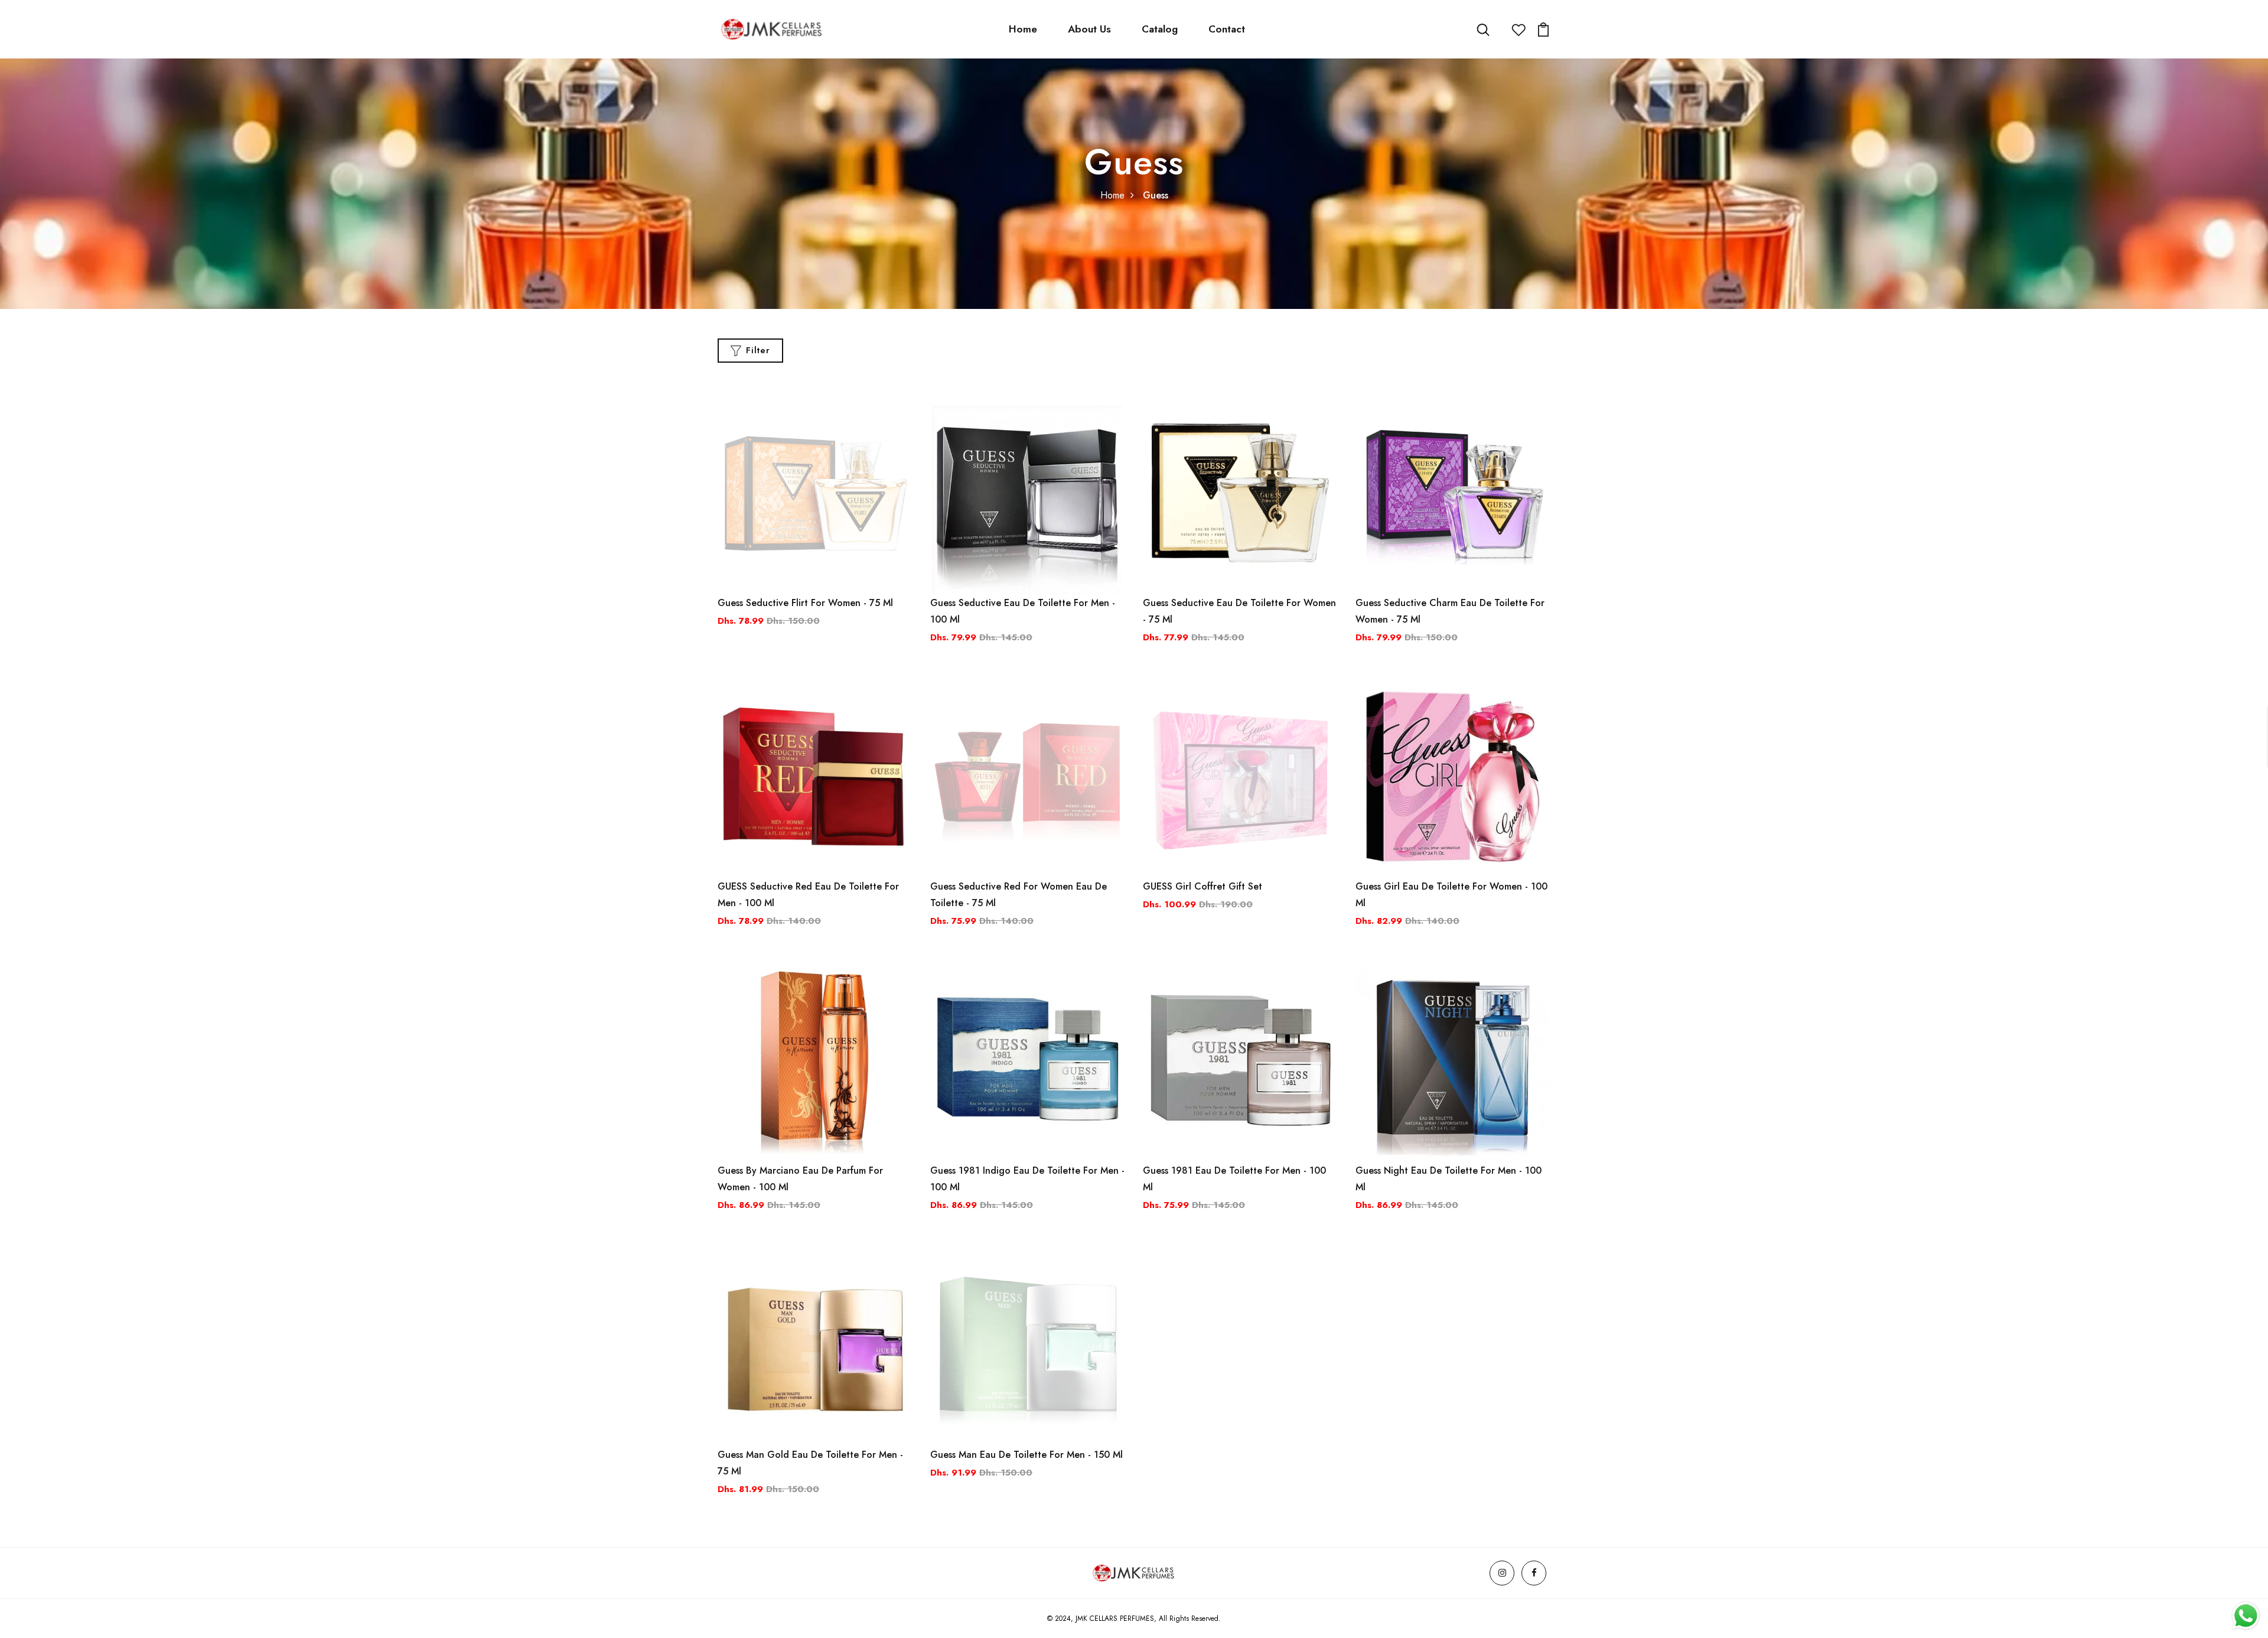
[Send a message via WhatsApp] (2246, 1616)
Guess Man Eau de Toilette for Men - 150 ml (1027, 1455)
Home (1023, 29)
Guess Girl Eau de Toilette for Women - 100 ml (1451, 895)
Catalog (1160, 29)
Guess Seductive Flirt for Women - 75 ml (805, 603)
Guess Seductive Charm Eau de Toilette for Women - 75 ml (1450, 611)
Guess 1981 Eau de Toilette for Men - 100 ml (1234, 1179)
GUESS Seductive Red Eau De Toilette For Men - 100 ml (808, 895)
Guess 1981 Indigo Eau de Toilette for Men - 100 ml (1027, 1179)
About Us (1089, 29)
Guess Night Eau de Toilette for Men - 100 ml (1449, 1179)
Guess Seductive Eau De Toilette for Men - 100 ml (1023, 611)
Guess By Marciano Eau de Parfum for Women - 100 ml (800, 1179)
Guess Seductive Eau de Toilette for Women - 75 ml (1239, 611)
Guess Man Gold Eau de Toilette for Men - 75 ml (810, 1463)
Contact (1227, 29)
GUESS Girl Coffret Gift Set (1203, 886)
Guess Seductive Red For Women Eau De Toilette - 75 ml (1019, 895)
